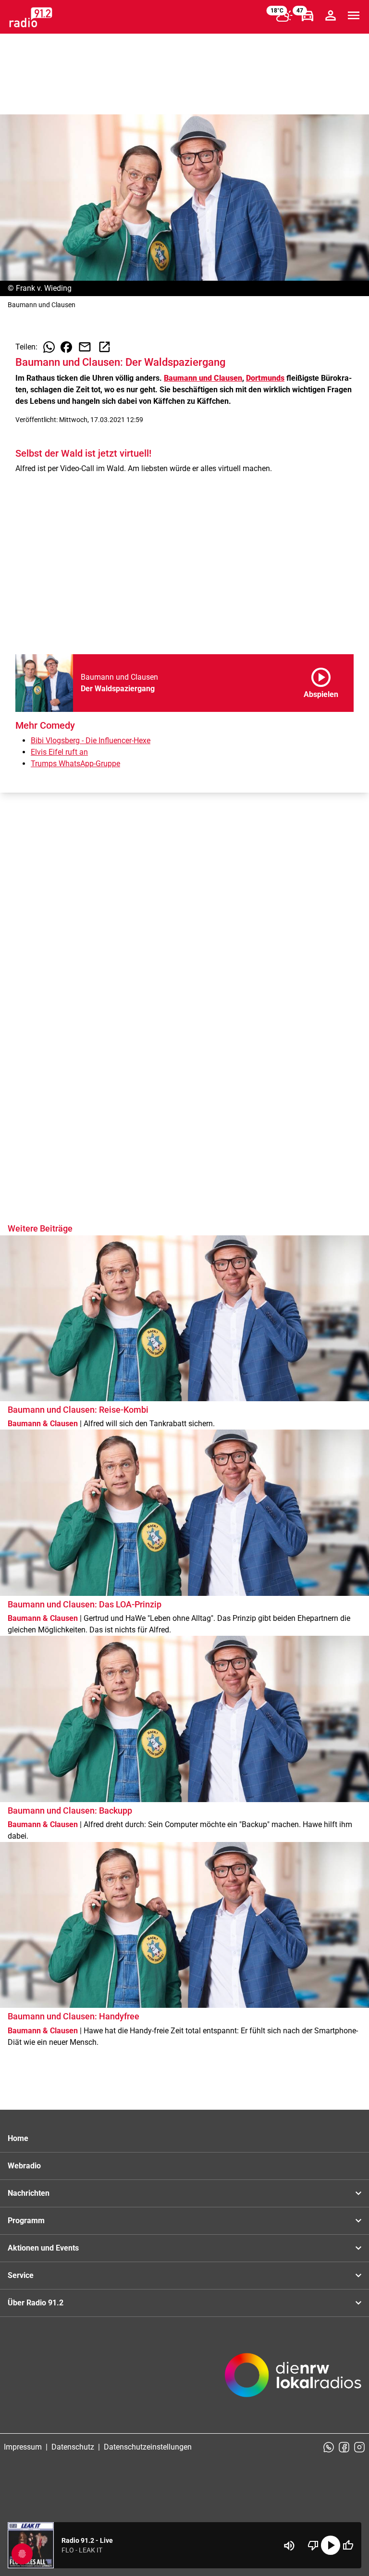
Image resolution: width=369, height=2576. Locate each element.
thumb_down (313, 2545)
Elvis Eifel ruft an (59, 752)
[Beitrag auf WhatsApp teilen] (49, 347)
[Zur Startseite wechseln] (31, 17)
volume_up (289, 2546)
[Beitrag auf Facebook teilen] (66, 347)
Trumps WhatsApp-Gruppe (75, 764)
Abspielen (321, 681)
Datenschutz (73, 2447)
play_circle (331, 2545)
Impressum (23, 2447)
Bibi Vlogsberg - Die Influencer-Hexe (91, 740)
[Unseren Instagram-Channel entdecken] (359, 2447)
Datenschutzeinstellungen (148, 2447)
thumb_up (348, 2545)
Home (18, 2138)
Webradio (24, 2166)
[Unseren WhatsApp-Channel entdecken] (329, 2447)
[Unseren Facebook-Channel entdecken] (344, 2447)
